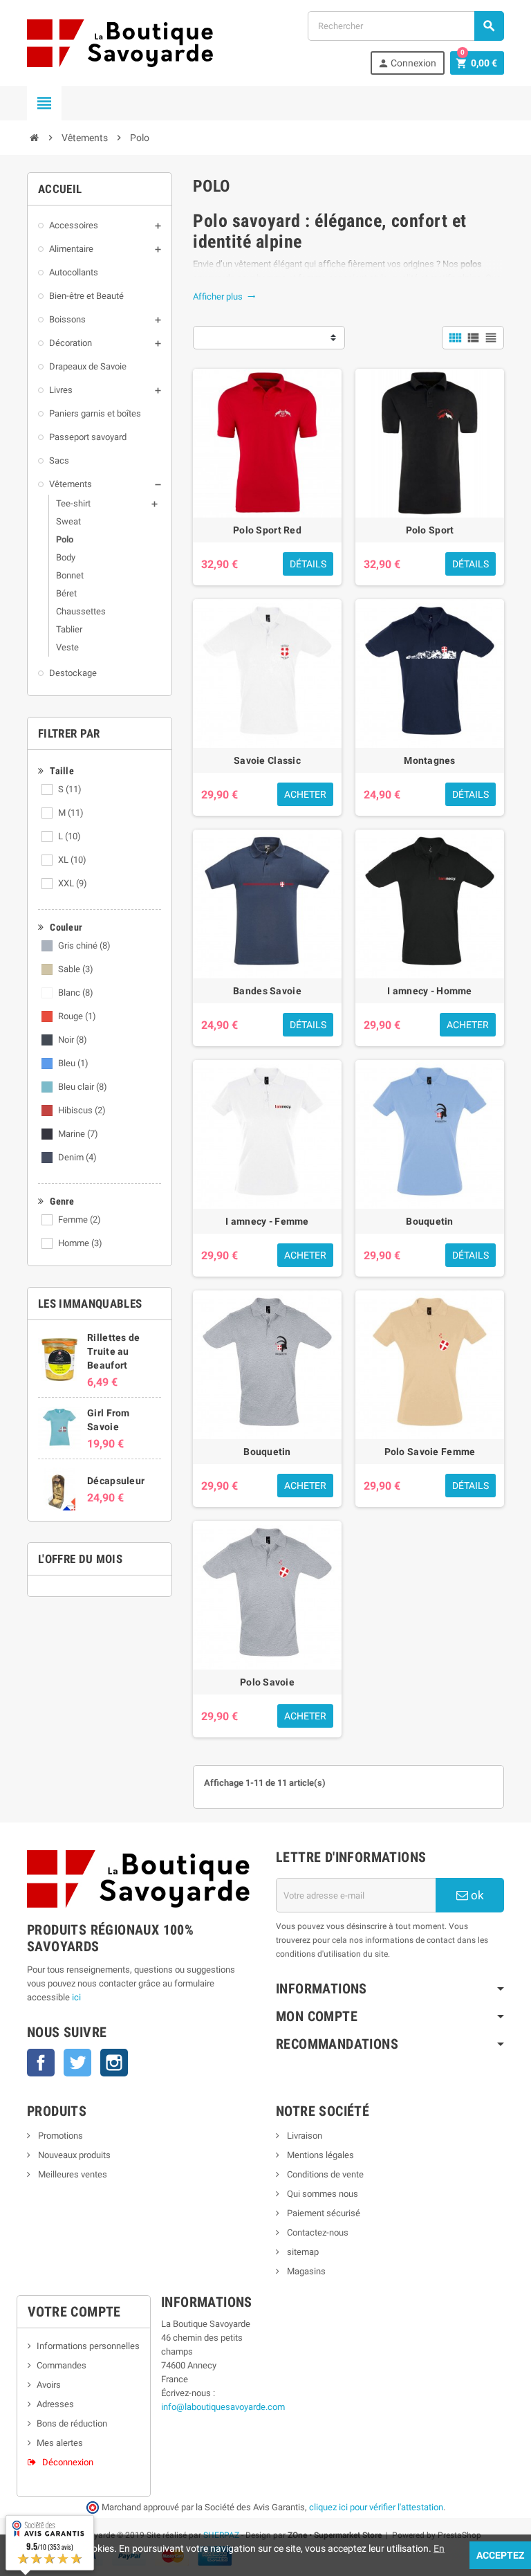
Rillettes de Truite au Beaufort (113, 1351)
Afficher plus (224, 296)
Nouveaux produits (73, 2155)
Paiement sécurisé (323, 2213)
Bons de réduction (72, 2423)
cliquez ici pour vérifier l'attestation (376, 2507)
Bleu (73, 1063)
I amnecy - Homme (429, 991)
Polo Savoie (267, 1682)
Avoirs (49, 2385)
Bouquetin (430, 1221)
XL (72, 860)
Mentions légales (319, 2155)
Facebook (41, 2063)
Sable (76, 969)
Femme (80, 1220)
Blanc (76, 993)
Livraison (304, 2136)
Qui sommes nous (322, 2194)
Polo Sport (430, 530)
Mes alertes (60, 2443)
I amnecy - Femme (267, 1221)
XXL (73, 883)
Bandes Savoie (267, 991)
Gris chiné (84, 946)
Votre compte (74, 2312)
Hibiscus (82, 1110)
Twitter (77, 2063)
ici (76, 1997)
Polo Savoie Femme (430, 1452)
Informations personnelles (88, 2346)
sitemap (302, 2252)
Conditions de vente (324, 2174)
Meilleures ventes (72, 2174)
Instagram (114, 2063)
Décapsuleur (116, 1481)
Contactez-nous (317, 2232)
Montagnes (430, 760)
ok (476, 1895)
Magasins (305, 2271)
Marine (78, 1134)
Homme (80, 1243)
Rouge (77, 1016)
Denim (77, 1157)
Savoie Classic (267, 760)
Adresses (55, 2404)
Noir (73, 1040)
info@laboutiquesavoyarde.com (223, 2407)
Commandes (62, 2365)
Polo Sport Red (267, 530)
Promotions (59, 2136)
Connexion (407, 63)
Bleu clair (83, 1087)
